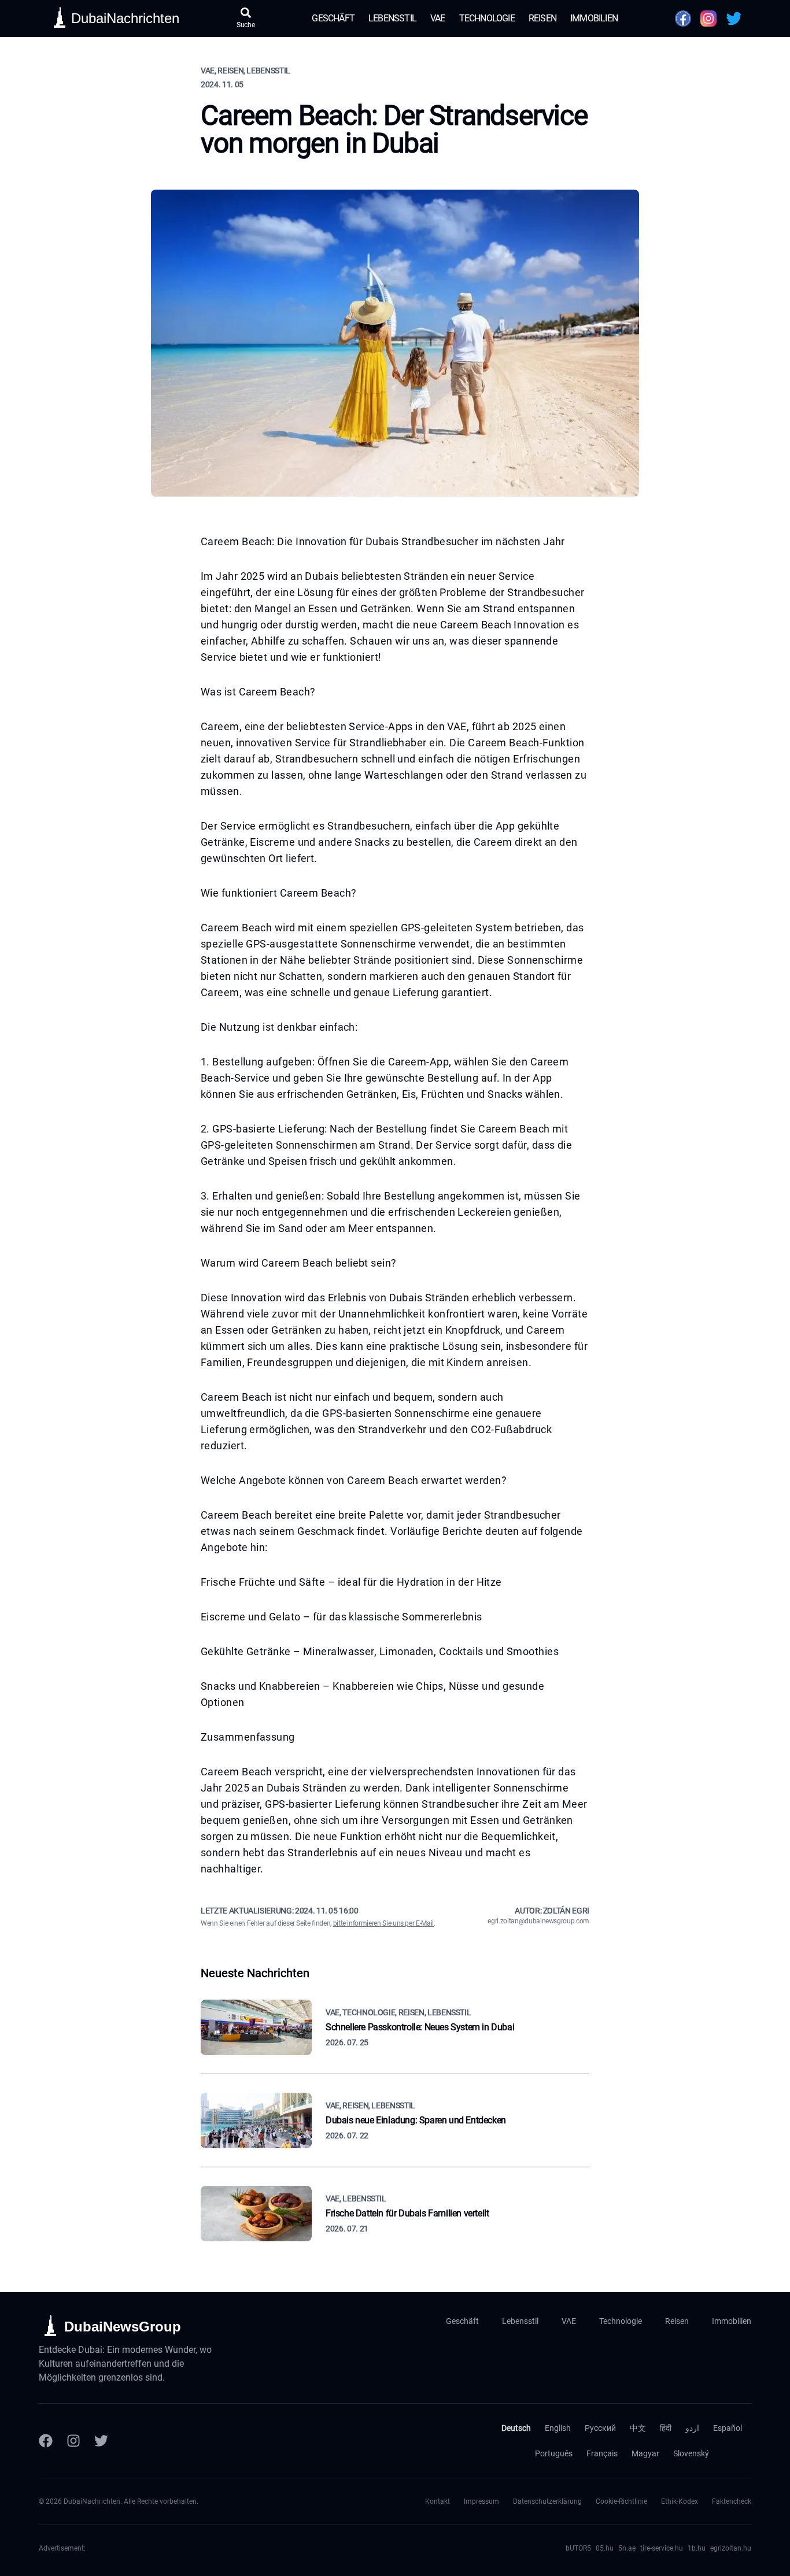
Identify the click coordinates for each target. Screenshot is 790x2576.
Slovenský (691, 2453)
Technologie (487, 18)
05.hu (605, 2548)
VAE (438, 18)
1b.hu (697, 2548)
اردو (692, 2428)
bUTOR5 (578, 2548)
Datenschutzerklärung (547, 2501)
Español (728, 2428)
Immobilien (594, 18)
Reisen (542, 18)
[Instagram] (73, 2441)
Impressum (481, 2501)
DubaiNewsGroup (123, 2327)
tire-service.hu (662, 2548)
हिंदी (666, 2428)
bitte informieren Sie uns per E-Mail (383, 1923)
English (558, 2428)
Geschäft (333, 18)
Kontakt (438, 2501)
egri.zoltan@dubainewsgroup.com (538, 1921)
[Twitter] (101, 2441)
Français (602, 2453)
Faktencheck (732, 2501)
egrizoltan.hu (731, 2548)
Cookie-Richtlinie (621, 2501)
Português (554, 2453)
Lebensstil (392, 18)
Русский (600, 2428)
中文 (638, 2428)
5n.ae (627, 2548)
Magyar (645, 2453)
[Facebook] (46, 2441)
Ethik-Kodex (680, 2501)
